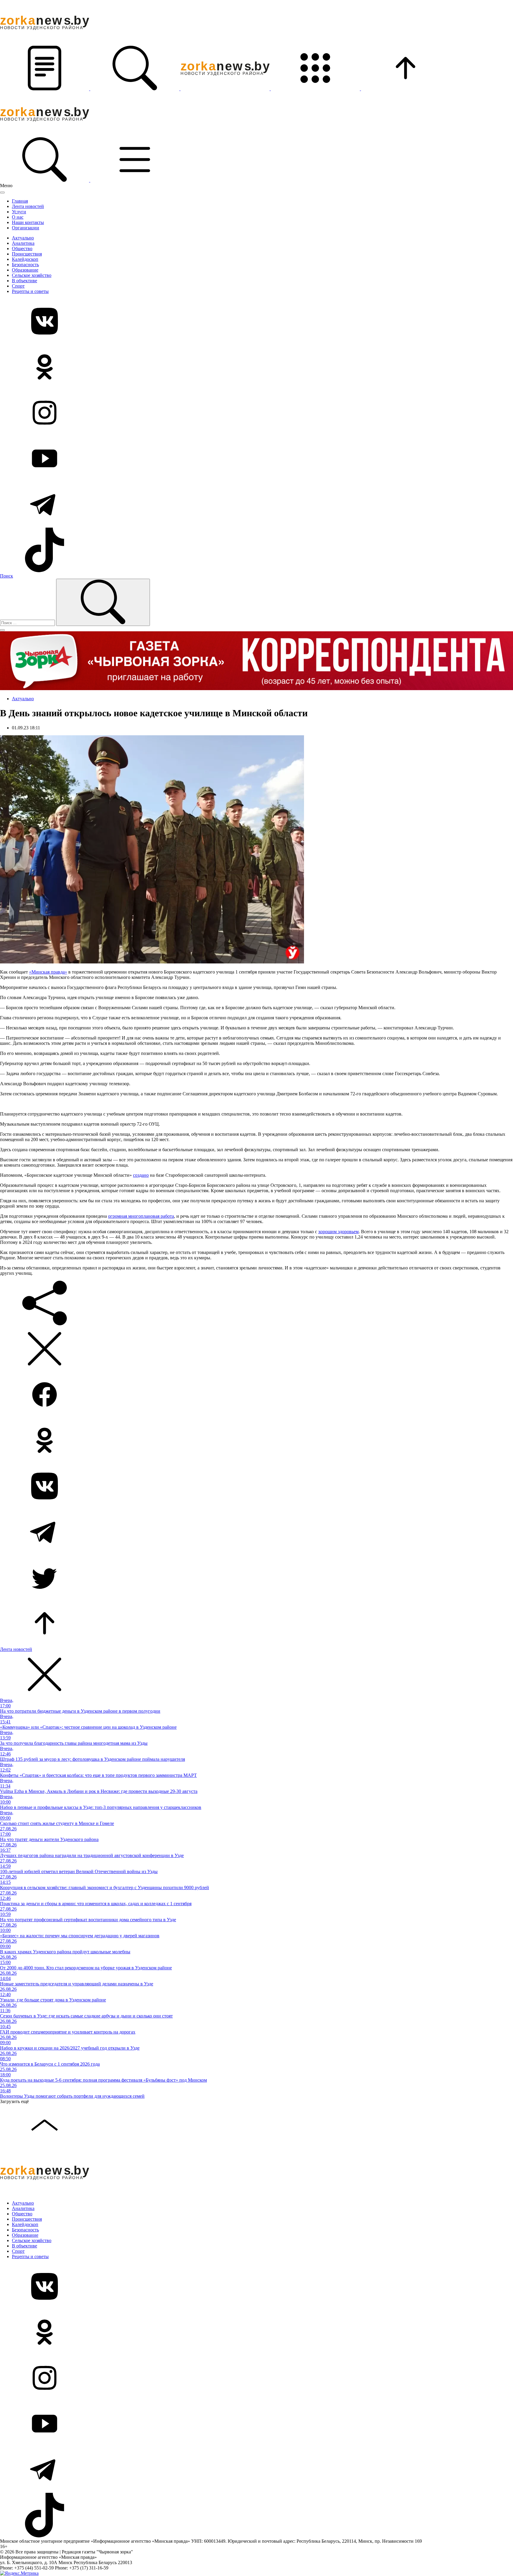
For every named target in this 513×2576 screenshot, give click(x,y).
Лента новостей (28, 206)
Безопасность (25, 265)
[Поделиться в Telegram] (256, 1532)
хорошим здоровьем (338, 1232)
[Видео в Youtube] (256, 459)
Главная (20, 201)
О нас (18, 217)
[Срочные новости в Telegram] (256, 505)
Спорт (18, 286)
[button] (45, 89)
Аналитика (23, 243)
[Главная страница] (226, 89)
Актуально (23, 238)
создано (141, 1175)
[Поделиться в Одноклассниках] (256, 1441)
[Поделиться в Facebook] (256, 1395)
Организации (26, 228)
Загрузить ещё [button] (14, 2101)
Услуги (19, 212)
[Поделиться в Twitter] (256, 1578)
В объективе (24, 281)
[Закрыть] (2, 193)
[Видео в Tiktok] (256, 550)
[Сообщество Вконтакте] (256, 322)
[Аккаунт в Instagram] (256, 413)
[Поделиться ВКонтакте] (256, 1487)
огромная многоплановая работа (141, 1216)
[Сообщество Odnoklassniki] (256, 367)
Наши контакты (28, 222)
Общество (22, 249)
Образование (25, 270)
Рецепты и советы (30, 291)
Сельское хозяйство (32, 275)
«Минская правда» (48, 972)
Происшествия (27, 254)
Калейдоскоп (25, 259)
